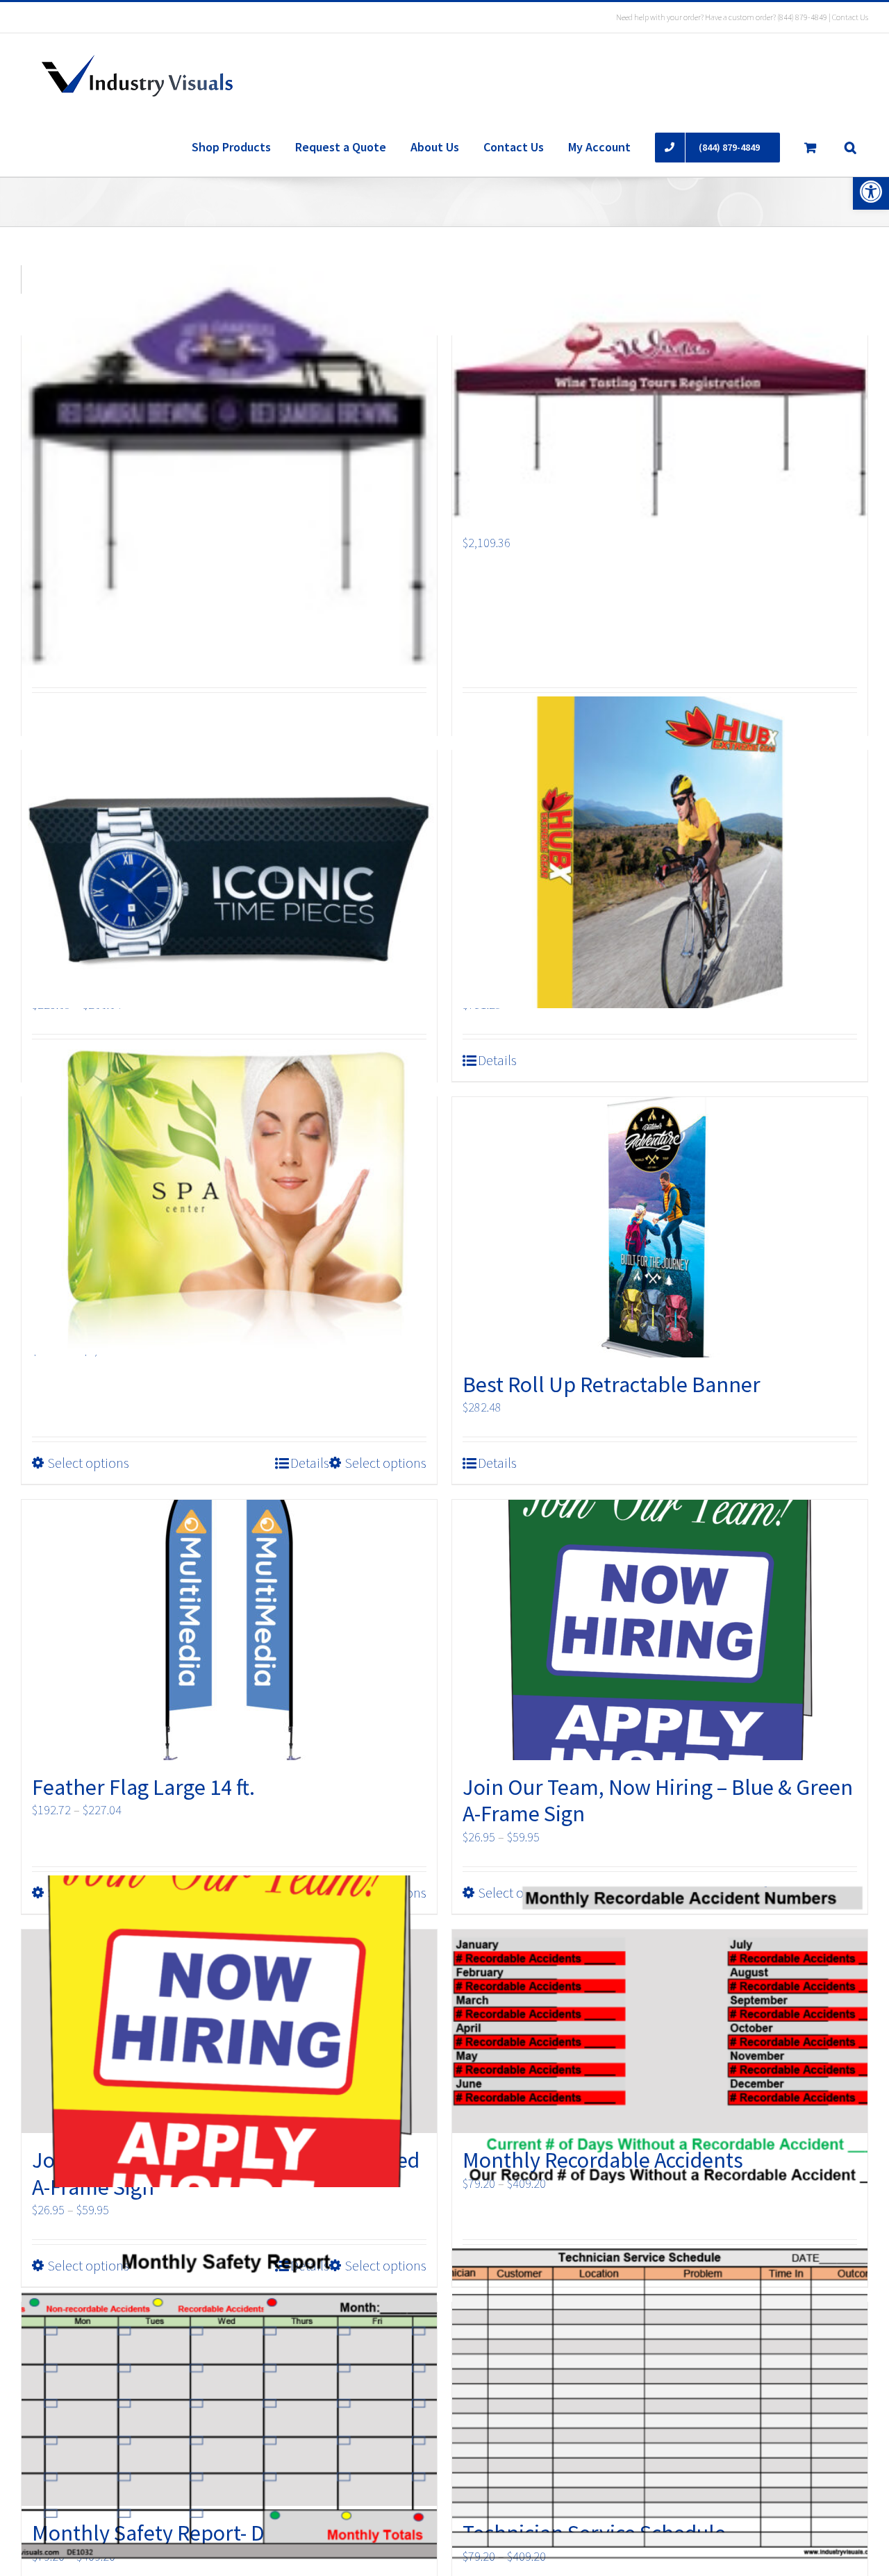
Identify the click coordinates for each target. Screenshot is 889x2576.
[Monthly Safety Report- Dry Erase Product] (229, 2404)
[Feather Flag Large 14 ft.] (229, 1630)
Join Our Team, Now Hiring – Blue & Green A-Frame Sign (658, 1800)
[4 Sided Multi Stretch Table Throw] (229, 852)
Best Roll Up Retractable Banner (612, 1385)
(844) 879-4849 (802, 17)
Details (497, 1060)
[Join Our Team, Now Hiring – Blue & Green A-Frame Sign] (660, 1630)
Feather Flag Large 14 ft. (143, 1787)
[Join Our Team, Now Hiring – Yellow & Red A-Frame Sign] (229, 2031)
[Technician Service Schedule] (660, 2404)
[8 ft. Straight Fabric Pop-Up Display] (660, 852)
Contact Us (850, 17)
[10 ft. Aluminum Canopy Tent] (229, 472)
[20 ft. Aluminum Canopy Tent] (660, 415)
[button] (871, 192)
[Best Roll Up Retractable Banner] (660, 1227)
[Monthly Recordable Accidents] (660, 2031)
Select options (88, 1463)
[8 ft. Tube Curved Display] (229, 1199)
